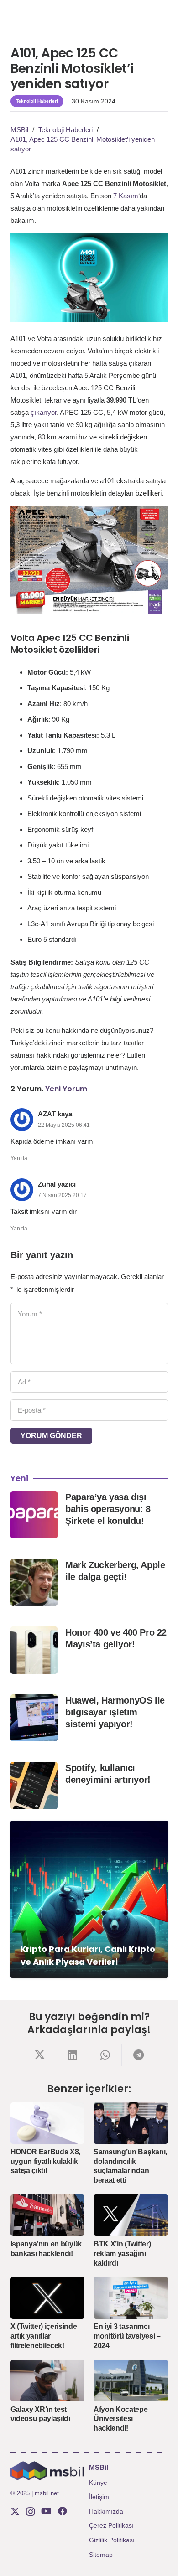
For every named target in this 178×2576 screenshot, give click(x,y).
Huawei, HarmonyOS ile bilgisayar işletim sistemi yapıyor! (115, 1712)
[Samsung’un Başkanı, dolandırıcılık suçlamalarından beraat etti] (131, 2123)
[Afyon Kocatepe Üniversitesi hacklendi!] (131, 2381)
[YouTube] (46, 2511)
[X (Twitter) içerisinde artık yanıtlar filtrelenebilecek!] (48, 2298)
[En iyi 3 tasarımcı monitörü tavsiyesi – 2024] (131, 2298)
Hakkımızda (106, 2511)
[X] (15, 2511)
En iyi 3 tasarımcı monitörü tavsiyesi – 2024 (127, 2336)
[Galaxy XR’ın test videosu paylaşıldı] (48, 2381)
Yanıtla (19, 1158)
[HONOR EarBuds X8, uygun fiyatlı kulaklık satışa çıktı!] (48, 2123)
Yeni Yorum (66, 1089)
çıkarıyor (44, 412)
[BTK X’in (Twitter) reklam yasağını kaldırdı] (131, 2215)
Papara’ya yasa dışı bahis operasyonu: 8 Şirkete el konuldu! (108, 1509)
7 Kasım (126, 196)
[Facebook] (63, 2511)
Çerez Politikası (111, 2525)
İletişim (99, 2497)
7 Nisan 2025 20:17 (62, 1195)
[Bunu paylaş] (40, 2055)
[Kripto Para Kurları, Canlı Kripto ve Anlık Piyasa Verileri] (89, 1899)
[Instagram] (30, 2512)
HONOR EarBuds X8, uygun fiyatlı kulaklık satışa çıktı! (46, 2161)
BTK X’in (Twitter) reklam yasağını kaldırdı (122, 2253)
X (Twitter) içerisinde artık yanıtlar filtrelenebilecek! (44, 2336)
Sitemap (101, 2555)
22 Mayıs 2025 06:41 (64, 1125)
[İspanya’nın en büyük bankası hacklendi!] (48, 2215)
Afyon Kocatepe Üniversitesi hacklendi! (121, 2419)
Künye (98, 2483)
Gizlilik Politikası (112, 2540)
